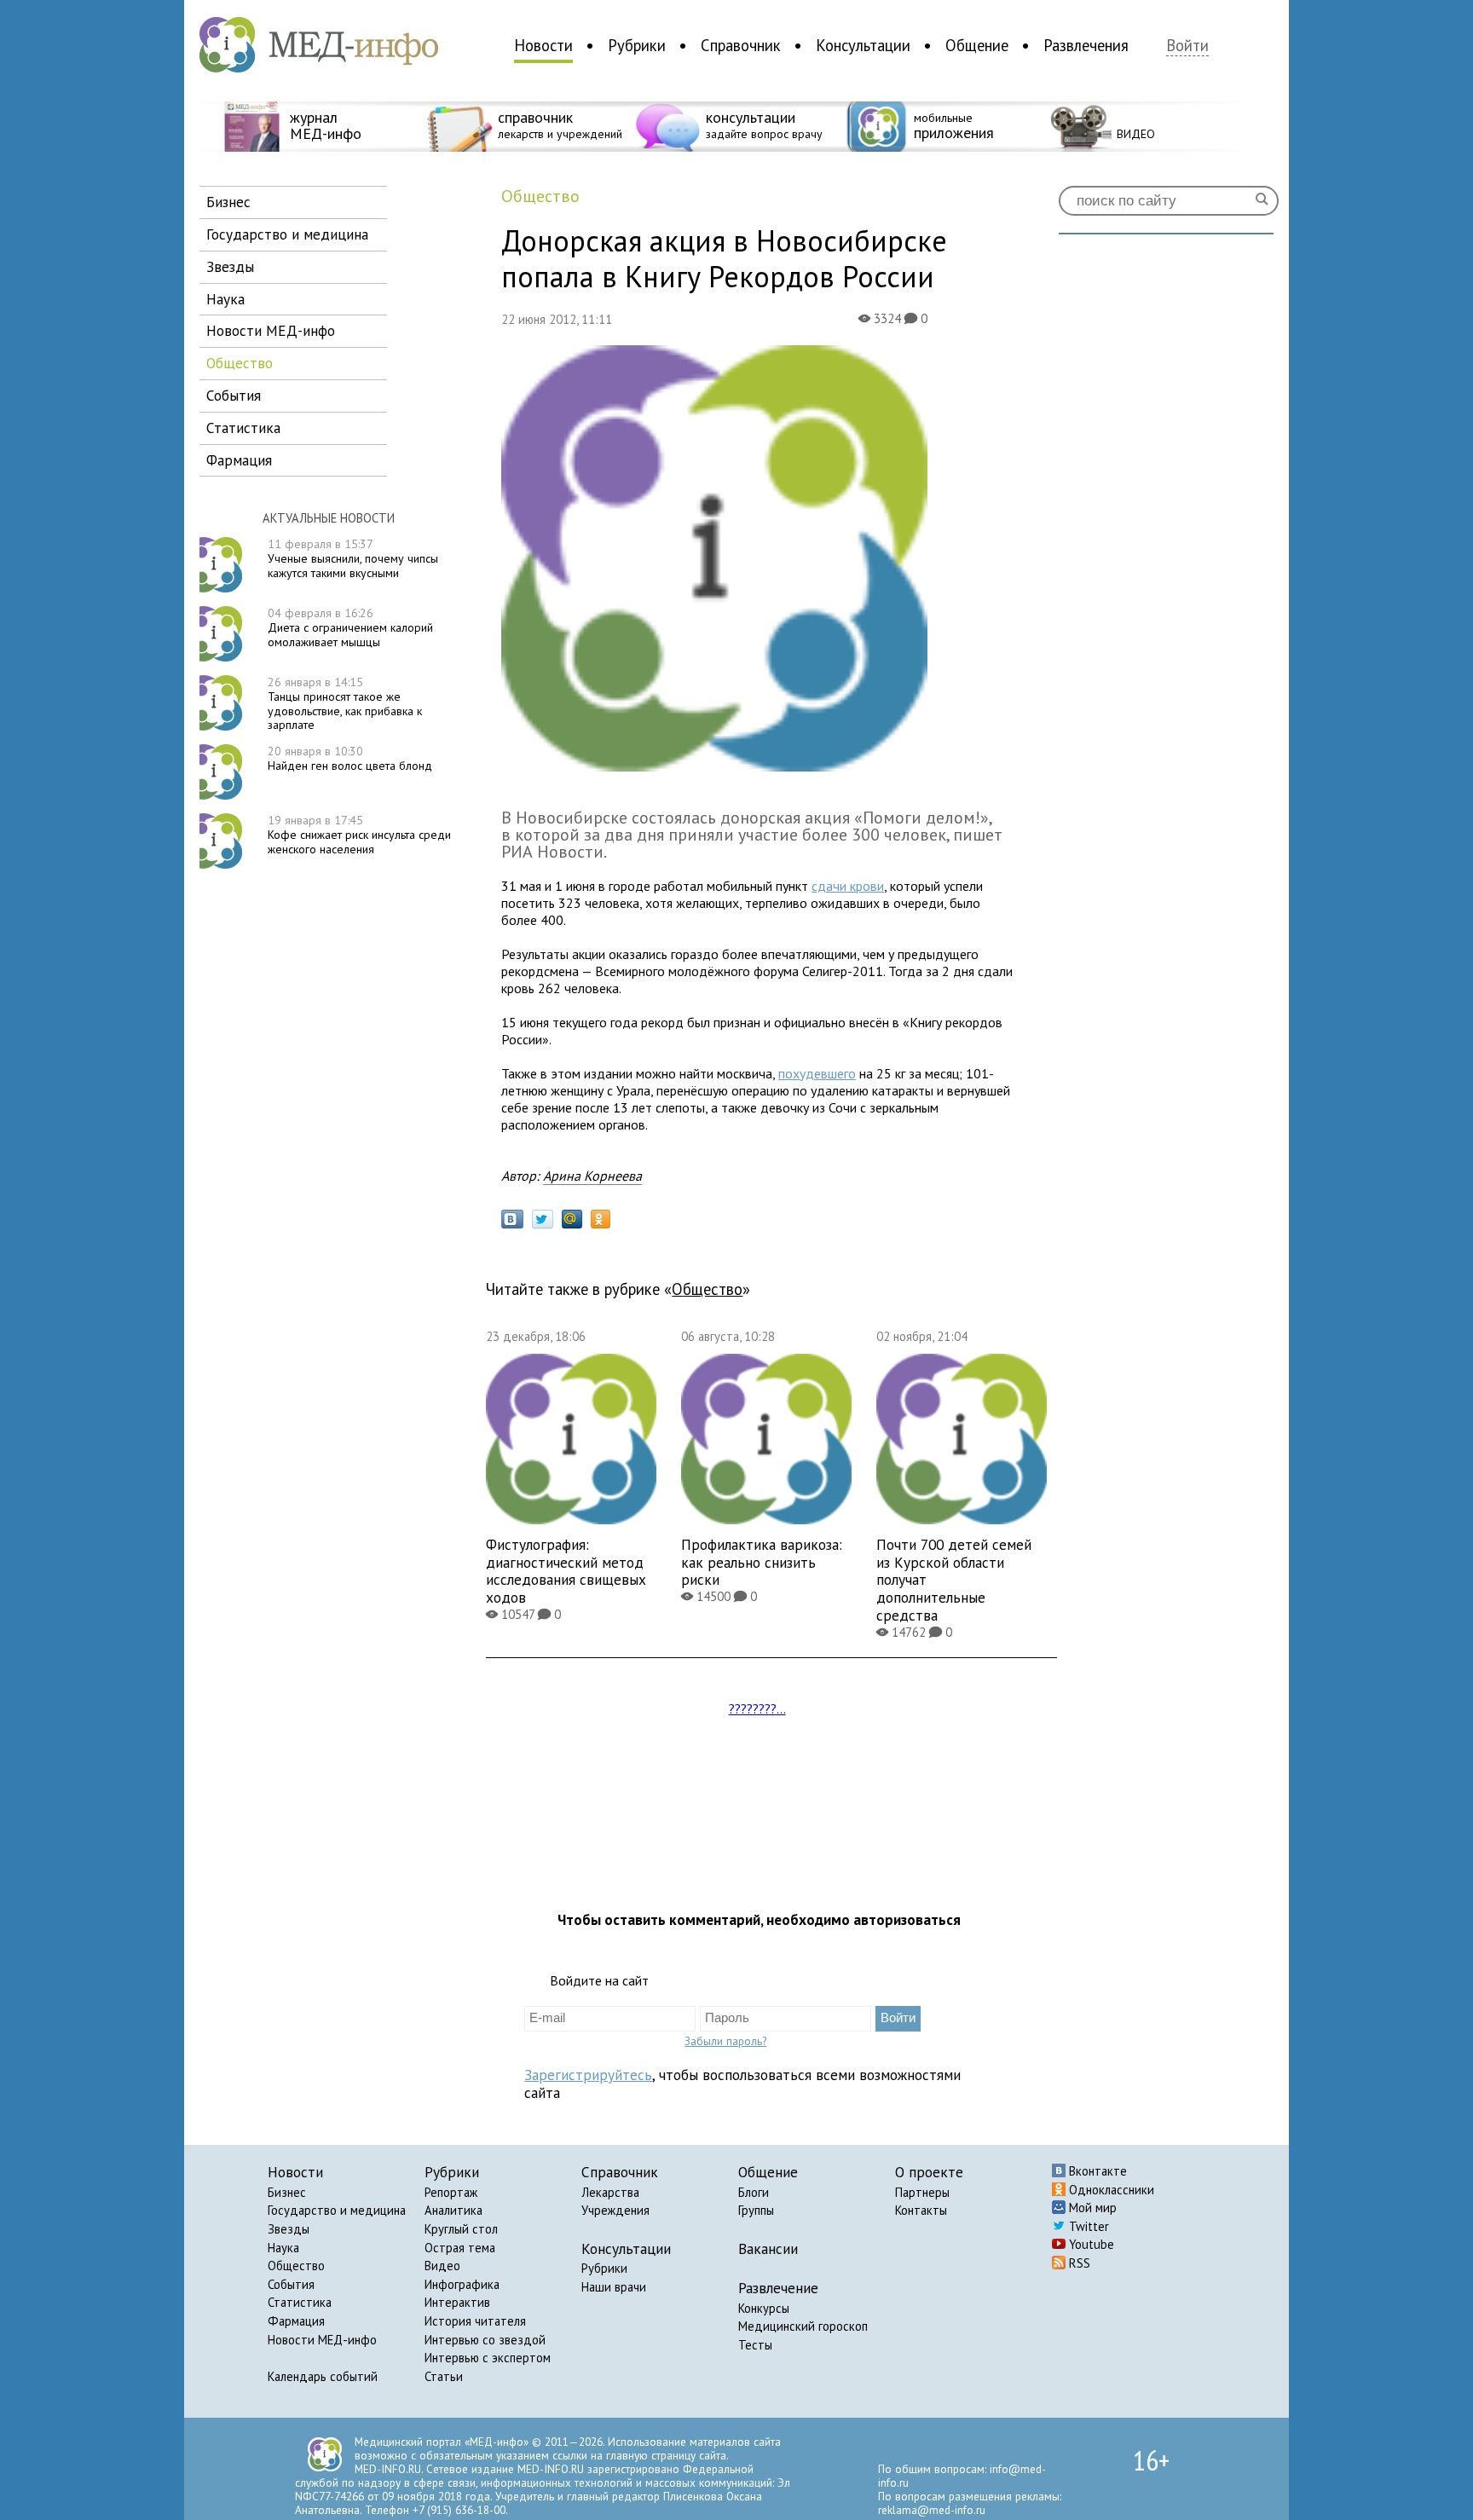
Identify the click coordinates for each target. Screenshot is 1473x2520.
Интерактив (457, 2302)
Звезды (289, 2229)
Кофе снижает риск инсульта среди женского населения (359, 835)
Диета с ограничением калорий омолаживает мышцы (350, 627)
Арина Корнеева (592, 1176)
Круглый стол (461, 2229)
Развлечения (1086, 45)
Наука (283, 2248)
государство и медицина (287, 234)
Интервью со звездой (485, 2340)
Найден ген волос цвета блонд (350, 758)
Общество (296, 2266)
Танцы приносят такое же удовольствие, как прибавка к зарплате (345, 703)
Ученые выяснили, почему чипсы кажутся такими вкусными (353, 558)
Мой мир (1091, 2208)
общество (240, 363)
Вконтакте (1096, 2171)
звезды (230, 266)
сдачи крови (848, 886)
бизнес (228, 202)
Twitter (1087, 2226)
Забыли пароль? (725, 2041)
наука (225, 299)
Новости (543, 45)
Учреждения (615, 2210)
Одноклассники (1110, 2190)
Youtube (1090, 2244)
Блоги (754, 2192)
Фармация (296, 2321)
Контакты (921, 2210)
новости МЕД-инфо (271, 330)
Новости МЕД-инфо (322, 2340)
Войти (1187, 46)
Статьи (444, 2376)
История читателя (475, 2321)
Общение (977, 45)
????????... (757, 1708)
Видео (442, 2266)
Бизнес (287, 2192)
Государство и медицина (337, 2210)
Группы (756, 2210)
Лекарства (610, 2192)
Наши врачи (614, 2287)
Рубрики (637, 45)
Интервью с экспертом (488, 2358)
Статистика (300, 2302)
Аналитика (453, 2210)
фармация (239, 460)
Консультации (863, 45)
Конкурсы (764, 2308)
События (291, 2284)
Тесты (755, 2345)
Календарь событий (323, 2376)
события (234, 395)
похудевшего (817, 1073)
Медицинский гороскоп (803, 2326)
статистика (243, 428)
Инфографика (462, 2284)
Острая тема (460, 2248)
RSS (1078, 2263)
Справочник (741, 45)
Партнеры (922, 2192)
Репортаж (451, 2192)
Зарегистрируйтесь (588, 2075)
